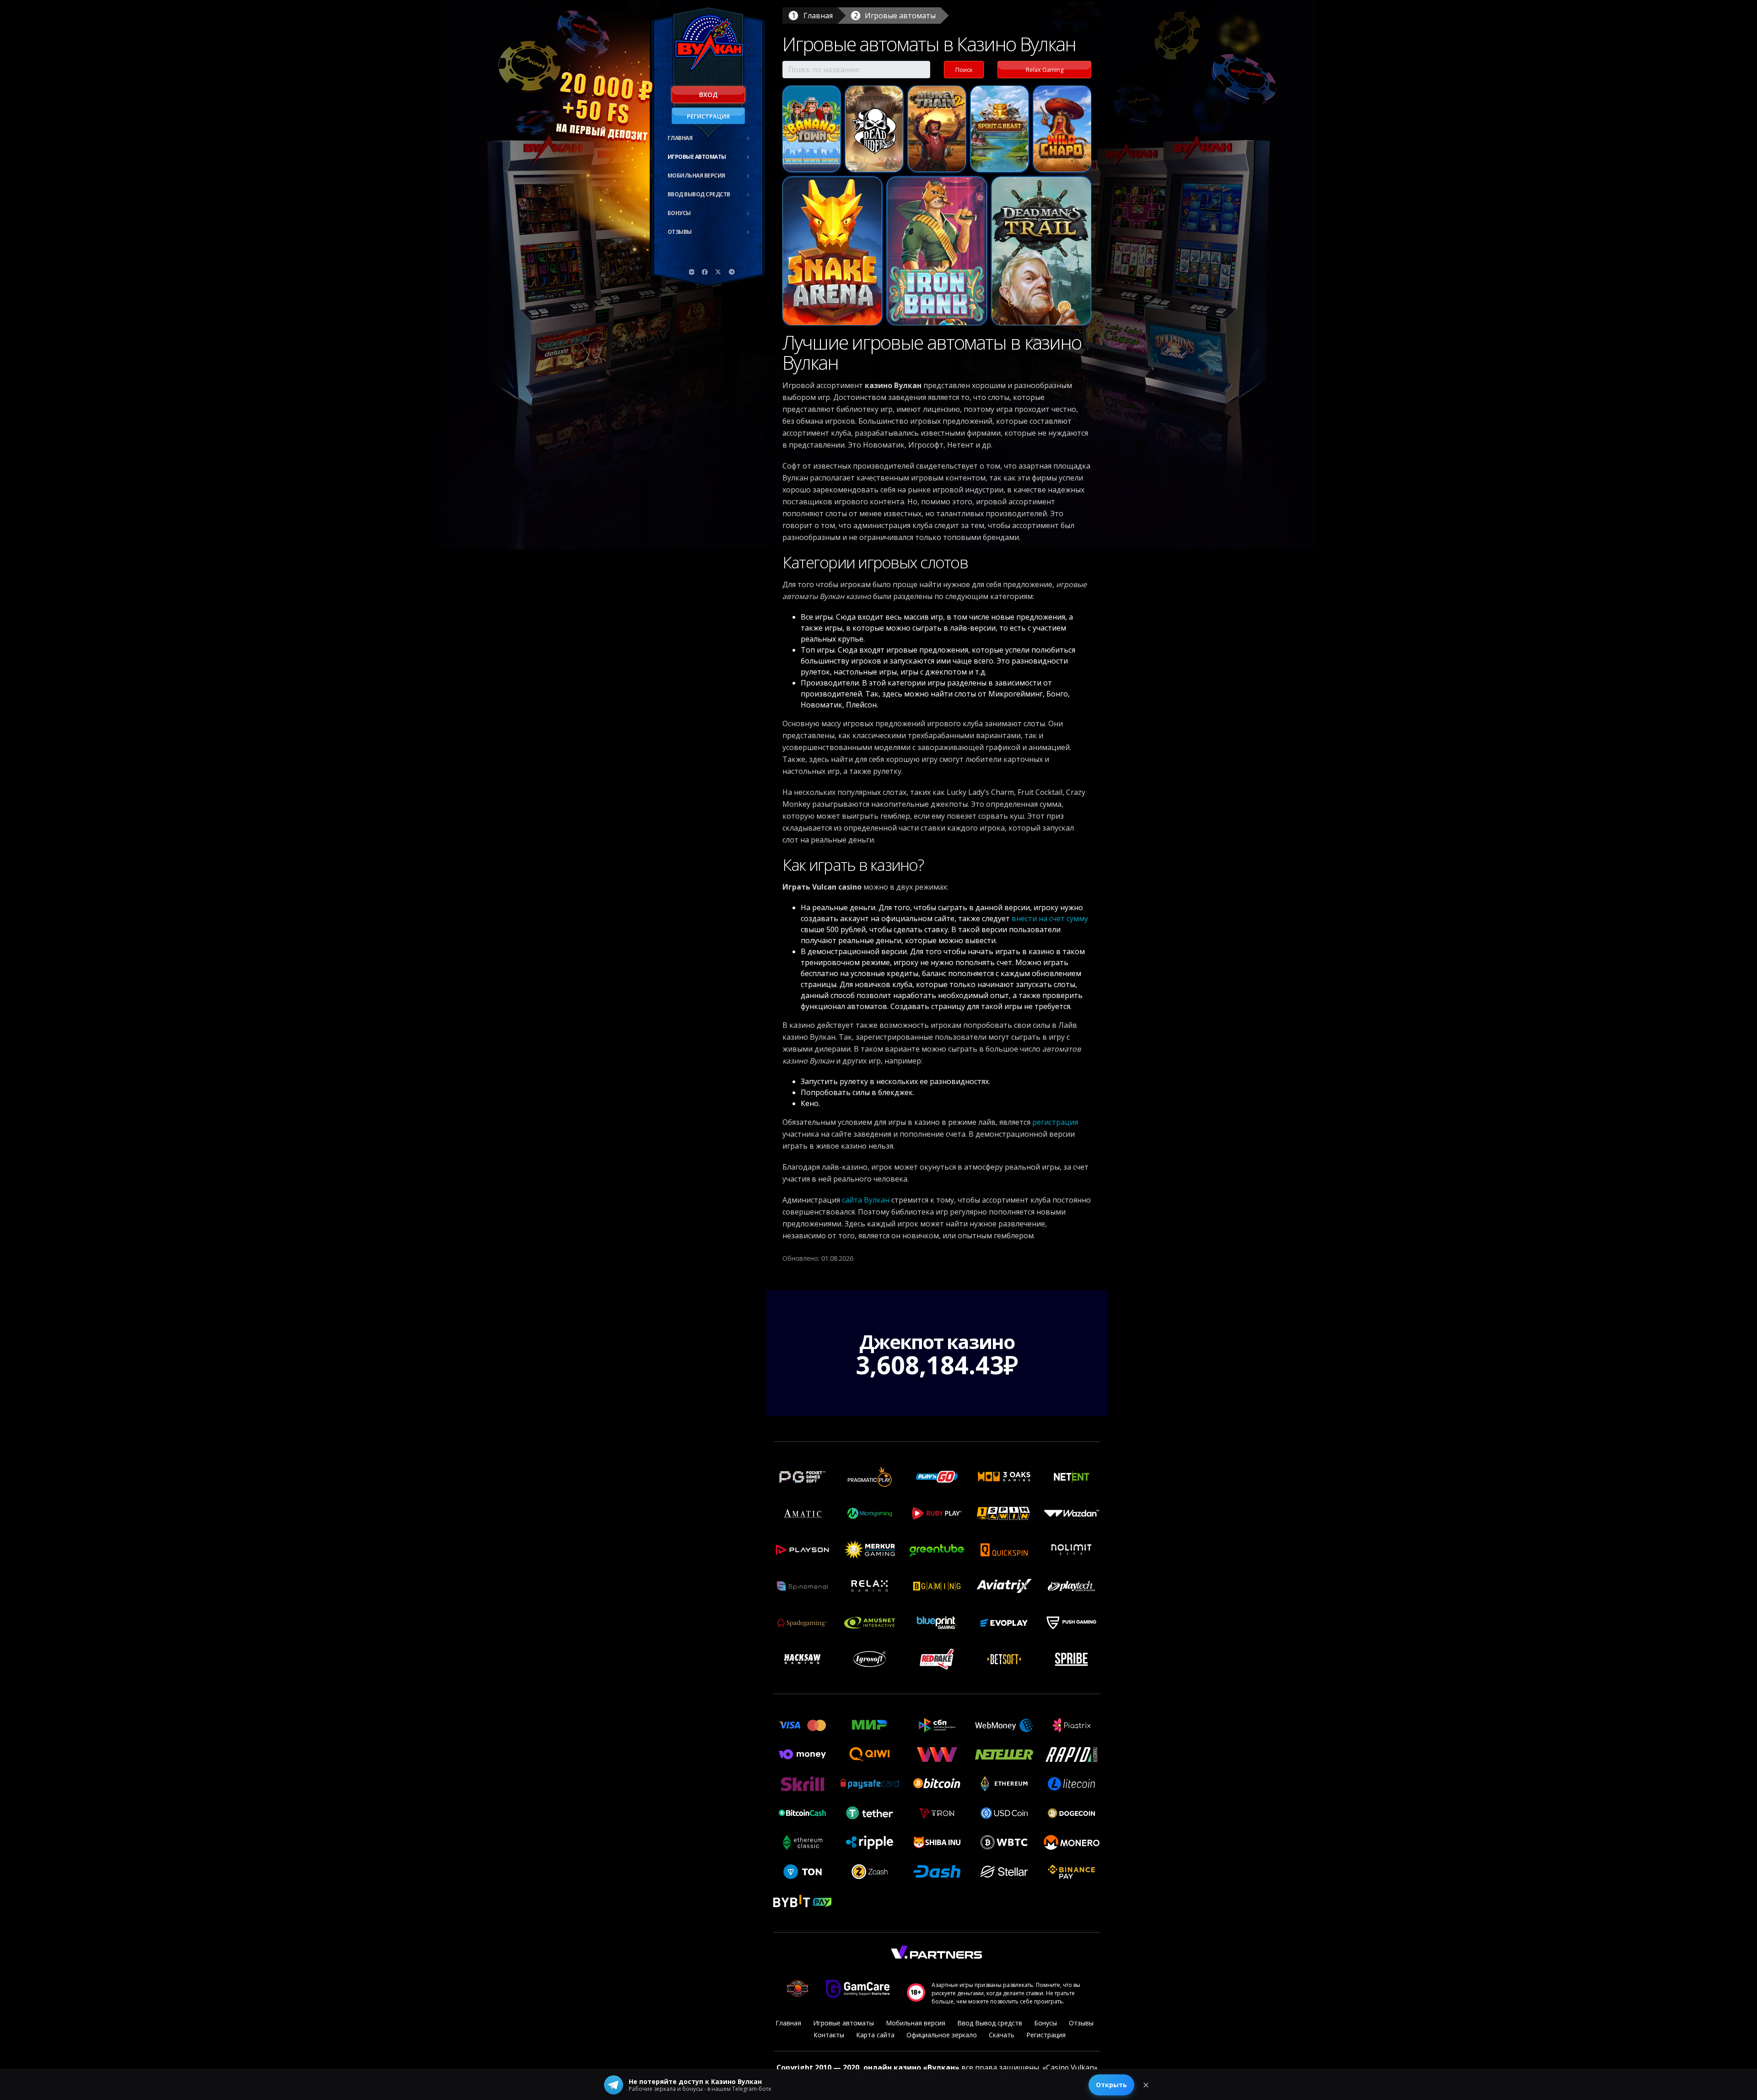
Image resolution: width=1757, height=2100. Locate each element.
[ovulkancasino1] (692, 272)
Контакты (829, 2035)
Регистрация (708, 116)
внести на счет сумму (1050, 918)
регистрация (1055, 1122)
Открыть (1111, 2085)
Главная (680, 138)
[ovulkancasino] (705, 272)
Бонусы (679, 213)
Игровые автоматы (697, 157)
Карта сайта (875, 2035)
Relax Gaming (1045, 70)
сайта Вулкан (866, 1200)
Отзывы (680, 232)
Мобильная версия (696, 175)
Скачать (1002, 2035)
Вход (708, 94)
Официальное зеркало (942, 2035)
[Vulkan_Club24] (732, 272)
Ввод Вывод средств (699, 194)
